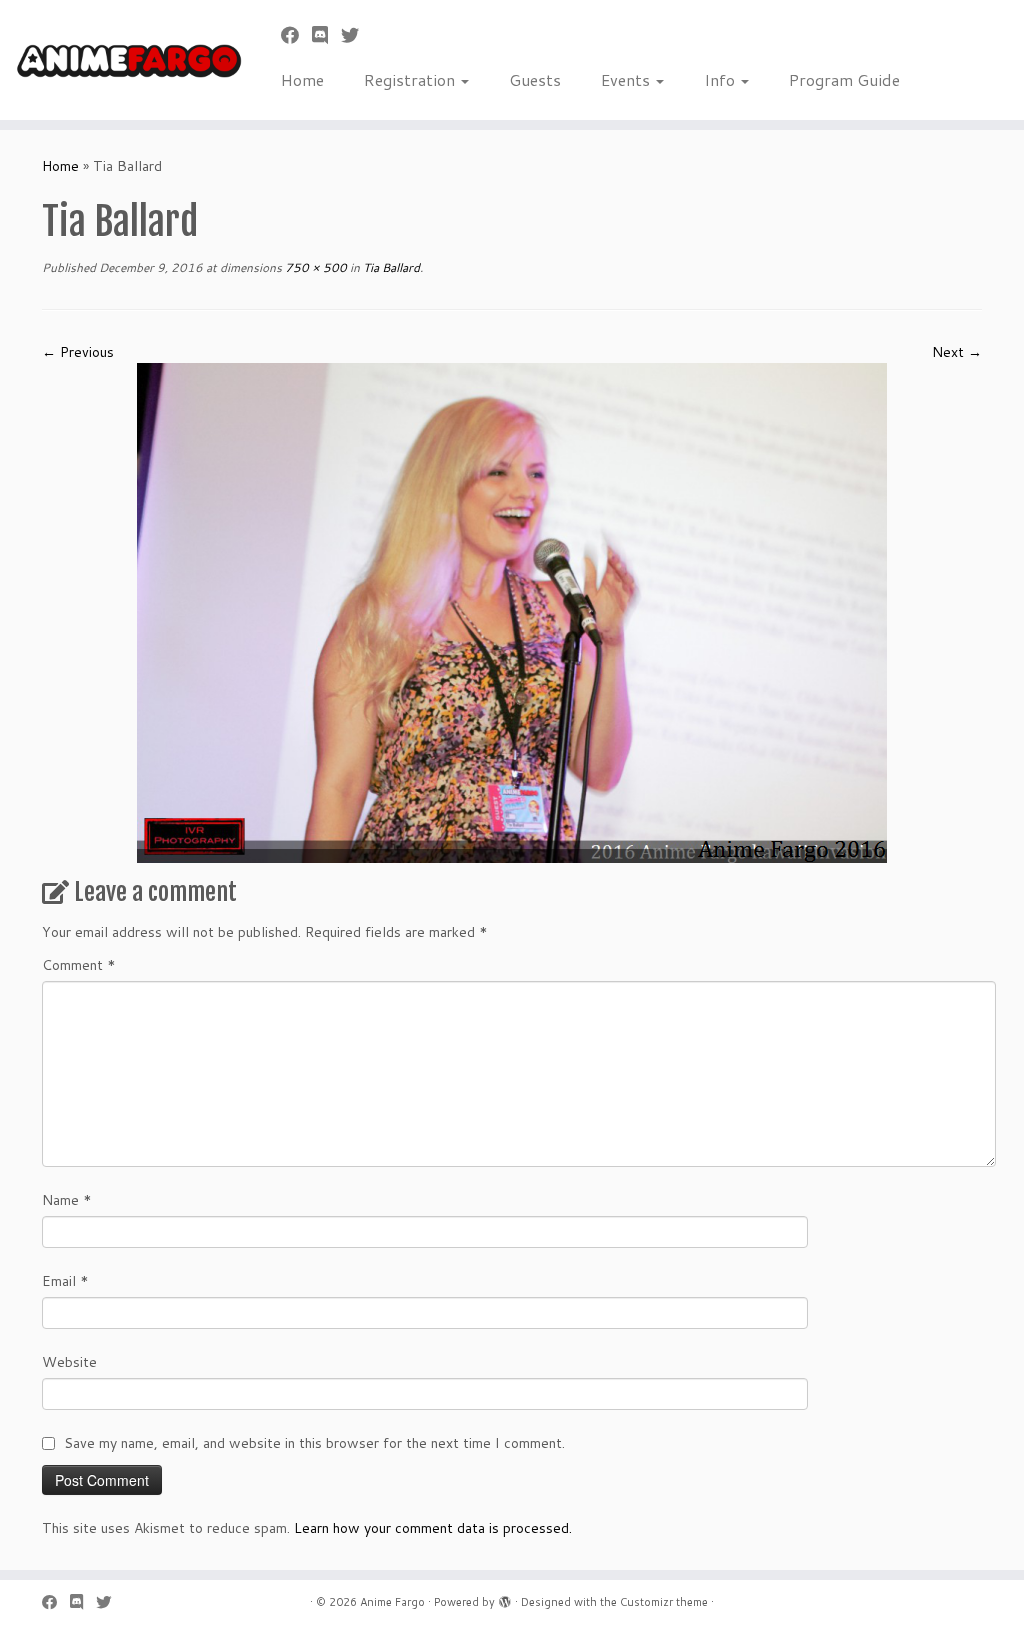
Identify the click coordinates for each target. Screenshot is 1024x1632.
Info (721, 79)
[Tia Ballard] (512, 612)
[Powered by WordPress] (505, 1598)
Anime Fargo (392, 1602)
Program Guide (844, 79)
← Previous (78, 352)
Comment (79, 965)
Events (627, 79)
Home (302, 79)
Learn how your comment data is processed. (433, 1528)
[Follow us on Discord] (326, 35)
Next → (957, 352)
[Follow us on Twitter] (356, 35)
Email (65, 1281)
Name (67, 1200)
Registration (411, 79)
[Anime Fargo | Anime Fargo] (120, 60)
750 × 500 (314, 267)
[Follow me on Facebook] (296, 35)
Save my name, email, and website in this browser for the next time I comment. (314, 1443)
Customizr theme (664, 1602)
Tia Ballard (390, 267)
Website (69, 1362)
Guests (535, 79)
